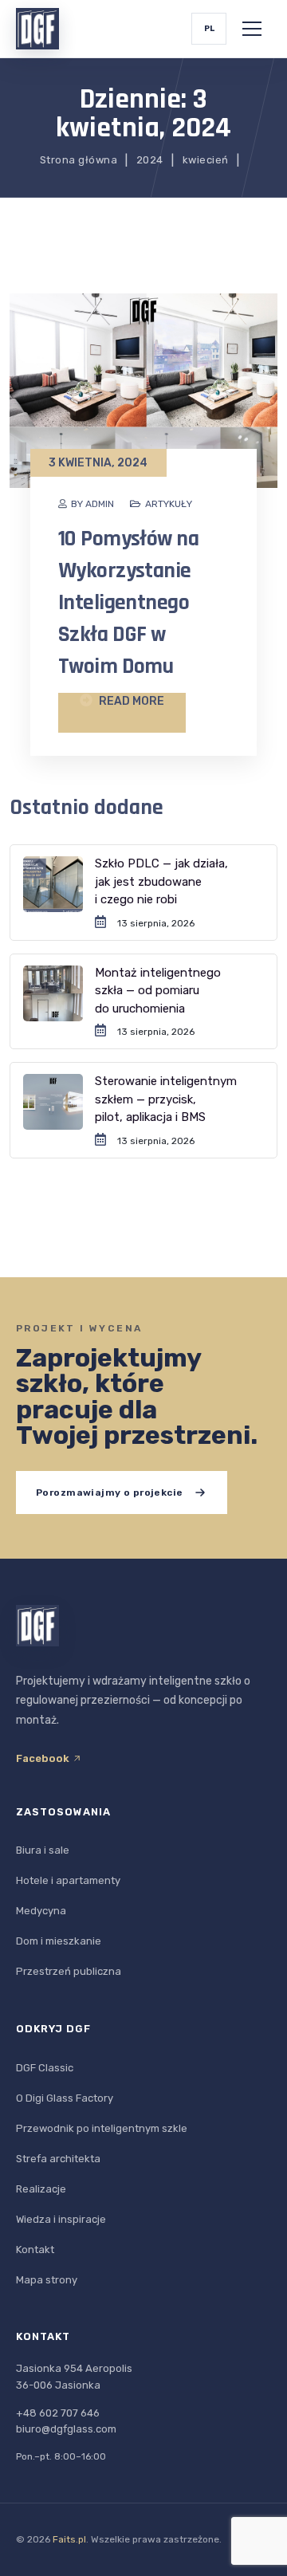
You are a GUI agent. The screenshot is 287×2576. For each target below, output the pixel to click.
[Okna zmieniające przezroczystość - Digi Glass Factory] (37, 29)
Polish (209, 29)
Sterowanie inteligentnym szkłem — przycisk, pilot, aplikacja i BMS (166, 1099)
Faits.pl (69, 2539)
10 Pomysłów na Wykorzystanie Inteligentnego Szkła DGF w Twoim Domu (128, 603)
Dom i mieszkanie (59, 1941)
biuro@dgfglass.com (66, 2429)
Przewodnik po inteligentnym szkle (102, 2128)
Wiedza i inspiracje (61, 2219)
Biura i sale (43, 1850)
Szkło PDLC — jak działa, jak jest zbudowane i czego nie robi (161, 881)
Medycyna (41, 1911)
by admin (92, 504)
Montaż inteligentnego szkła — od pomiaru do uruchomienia (158, 991)
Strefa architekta (58, 2159)
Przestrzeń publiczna (69, 1971)
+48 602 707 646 (58, 2413)
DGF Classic (45, 2068)
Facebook (44, 1758)
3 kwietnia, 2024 (98, 463)
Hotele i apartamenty (68, 1880)
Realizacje (41, 2189)
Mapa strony (47, 2280)
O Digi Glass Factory (65, 2098)
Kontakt (35, 2250)
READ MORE (130, 701)
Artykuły (169, 504)
